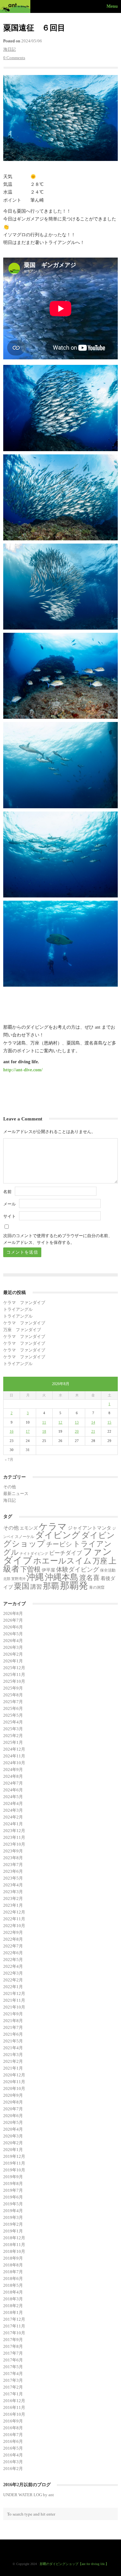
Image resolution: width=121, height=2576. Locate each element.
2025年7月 (13, 1702)
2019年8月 (13, 2184)
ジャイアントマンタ (90, 1528)
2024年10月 (14, 1763)
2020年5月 (13, 2122)
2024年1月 (13, 1824)
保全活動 (108, 1570)
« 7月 (9, 1459)
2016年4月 (13, 2455)
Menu (112, 6)
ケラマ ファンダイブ (24, 1303)
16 (12, 1431)
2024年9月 (13, 1770)
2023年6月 (13, 1871)
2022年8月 (13, 1939)
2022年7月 (13, 1946)
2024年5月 (13, 1797)
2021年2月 (13, 2061)
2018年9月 (13, 2258)
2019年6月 (13, 2197)
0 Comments (14, 58)
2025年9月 (13, 1688)
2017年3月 (13, 2380)
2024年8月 (13, 1776)
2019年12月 (14, 2156)
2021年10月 (14, 2007)
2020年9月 (13, 2095)
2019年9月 (13, 2177)
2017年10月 (14, 2333)
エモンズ (29, 1528)
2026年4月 (13, 1641)
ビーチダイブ (66, 1553)
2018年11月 (14, 2245)
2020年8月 (13, 2102)
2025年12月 (14, 1668)
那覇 (51, 1586)
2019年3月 (13, 2217)
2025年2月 (13, 1736)
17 (28, 1431)
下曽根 (30, 1569)
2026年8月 (13, 1613)
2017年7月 (13, 2353)
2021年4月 (13, 2048)
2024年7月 (13, 1783)
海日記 (10, 49)
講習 (36, 1587)
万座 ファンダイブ (22, 1330)
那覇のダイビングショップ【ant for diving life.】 (74, 2564)
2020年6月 (13, 2116)
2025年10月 (14, 1681)
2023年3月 (13, 1892)
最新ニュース (16, 1494)
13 (77, 1422)
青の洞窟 (97, 1587)
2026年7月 (13, 1620)
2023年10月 (14, 1844)
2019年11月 (14, 2163)
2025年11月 (14, 1675)
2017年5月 (13, 2367)
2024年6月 (13, 1790)
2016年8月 (13, 2428)
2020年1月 (13, 2150)
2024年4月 (13, 1803)
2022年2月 (13, 1980)
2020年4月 (13, 2129)
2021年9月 (13, 2014)
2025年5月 (13, 1715)
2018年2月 (13, 2306)
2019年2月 (13, 2224)
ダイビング (58, 1535)
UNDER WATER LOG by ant (29, 2495)
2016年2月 (13, 2469)
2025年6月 (13, 1708)
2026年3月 (13, 1647)
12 (60, 1422)
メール (10, 1204)
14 (93, 1422)
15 (109, 1422)
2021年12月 (14, 1993)
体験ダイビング (78, 1569)
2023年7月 (13, 1865)
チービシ (59, 1544)
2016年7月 (13, 2435)
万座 (100, 1561)
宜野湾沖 (18, 1579)
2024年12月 (14, 1749)
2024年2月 (13, 1817)
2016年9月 (13, 2421)
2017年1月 (13, 2394)
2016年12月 (14, 2401)
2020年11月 (14, 2082)
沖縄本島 (62, 1577)
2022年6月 (13, 1953)
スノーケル (25, 1537)
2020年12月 (14, 2075)
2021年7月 (13, 2027)
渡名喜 (90, 1578)
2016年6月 (13, 2441)
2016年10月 (14, 2414)
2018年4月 (13, 2292)
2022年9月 (13, 1932)
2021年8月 (13, 2021)
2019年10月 (14, 2170)
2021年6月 (13, 2034)
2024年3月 (13, 1810)
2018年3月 (13, 2299)
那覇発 (74, 1585)
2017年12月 (14, 2319)
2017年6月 (13, 2360)
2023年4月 (13, 1885)
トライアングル (18, 1309)
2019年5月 (13, 2204)
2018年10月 (14, 2251)
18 (44, 1431)
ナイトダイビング (34, 1554)
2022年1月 (13, 1987)
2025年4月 (13, 1722)
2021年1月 (13, 2068)
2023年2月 (13, 1898)
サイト (10, 1216)
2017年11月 (14, 2326)
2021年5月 (13, 2041)
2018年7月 (13, 2272)
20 (77, 1431)
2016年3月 (13, 2462)
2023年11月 (14, 1837)
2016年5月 (13, 2448)
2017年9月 (13, 2340)
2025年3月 (13, 1729)
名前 (7, 1192)
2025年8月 (13, 1695)
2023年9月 (13, 1851)
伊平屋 (48, 1570)
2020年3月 (13, 2136)
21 (93, 1431)
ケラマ (53, 1527)
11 (44, 1422)
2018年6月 (13, 2279)
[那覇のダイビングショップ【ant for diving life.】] (16, 6)
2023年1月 (13, 1905)
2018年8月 (13, 2265)
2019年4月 (13, 2211)
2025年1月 (13, 1742)
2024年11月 (14, 1756)
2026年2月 (13, 1654)
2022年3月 (13, 1973)
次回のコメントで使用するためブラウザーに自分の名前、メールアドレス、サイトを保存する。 (58, 1239)
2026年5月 (13, 1634)
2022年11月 (14, 1919)
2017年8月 (13, 2346)
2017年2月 (13, 2387)
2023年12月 (14, 1831)
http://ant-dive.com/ (23, 1070)
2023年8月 (13, 1858)
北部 (7, 1579)
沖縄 (35, 1577)
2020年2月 (13, 2143)
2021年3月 (13, 2055)
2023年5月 (13, 1878)
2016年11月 (14, 2407)
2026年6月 (13, 1627)
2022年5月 (13, 1960)
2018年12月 (14, 2238)
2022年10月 (14, 1926)
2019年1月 (13, 2231)
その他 (10, 1487)
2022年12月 (14, 1912)
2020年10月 (14, 2088)
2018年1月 (13, 2312)
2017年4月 (13, 2374)
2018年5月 (13, 2285)
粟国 (22, 1586)
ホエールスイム (62, 1561)
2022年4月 (13, 1966)
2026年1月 (13, 1661)
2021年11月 (14, 2000)
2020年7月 (13, 2109)
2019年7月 (13, 2190)
